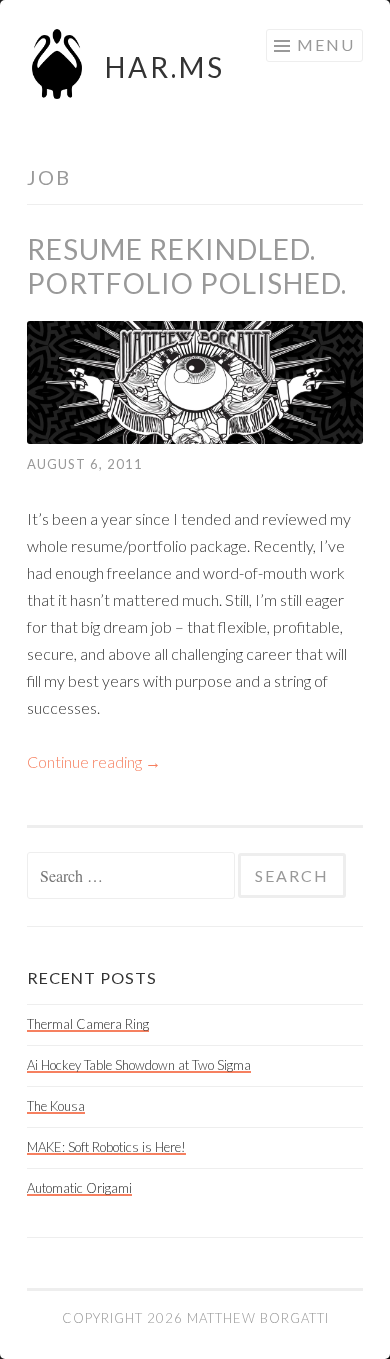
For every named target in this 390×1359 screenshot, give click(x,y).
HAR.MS (165, 67)
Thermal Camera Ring (88, 1024)
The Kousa (56, 1106)
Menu (326, 44)
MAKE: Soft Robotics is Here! (106, 1147)
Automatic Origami (79, 1188)
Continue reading (94, 761)
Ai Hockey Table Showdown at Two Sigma (139, 1065)
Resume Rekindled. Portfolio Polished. (187, 266)
